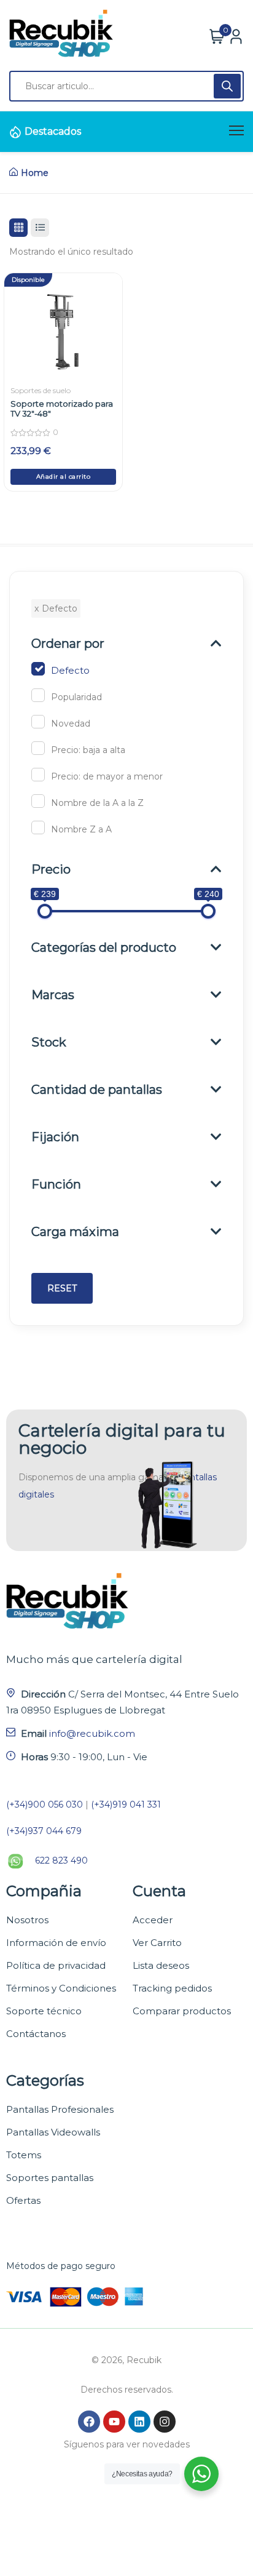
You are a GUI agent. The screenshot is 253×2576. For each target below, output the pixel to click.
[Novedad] (38, 722)
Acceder (153, 1920)
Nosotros (27, 1920)
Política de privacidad (56, 1965)
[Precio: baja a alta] (38, 748)
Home (35, 173)
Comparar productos (182, 2011)
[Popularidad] (38, 695)
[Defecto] (38, 669)
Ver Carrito (157, 1943)
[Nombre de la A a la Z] (38, 801)
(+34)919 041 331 (126, 1804)
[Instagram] (165, 2422)
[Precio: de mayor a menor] (38, 775)
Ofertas (23, 2200)
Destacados (53, 131)
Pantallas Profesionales (60, 2109)
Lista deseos (161, 1965)
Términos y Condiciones (61, 1988)
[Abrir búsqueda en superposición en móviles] (126, 86)
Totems (24, 2155)
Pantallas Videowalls (53, 2132)
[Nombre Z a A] (38, 827)
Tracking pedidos (172, 1988)
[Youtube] (114, 2422)
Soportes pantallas (50, 2178)
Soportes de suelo (41, 390)
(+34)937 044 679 (44, 1831)
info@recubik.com (92, 1733)
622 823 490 (61, 1860)
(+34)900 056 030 (45, 1804)
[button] (63, 477)
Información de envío (56, 1943)
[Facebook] (89, 2422)
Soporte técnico (44, 2011)
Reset (62, 1288)
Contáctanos (36, 2034)
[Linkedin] (139, 2422)
